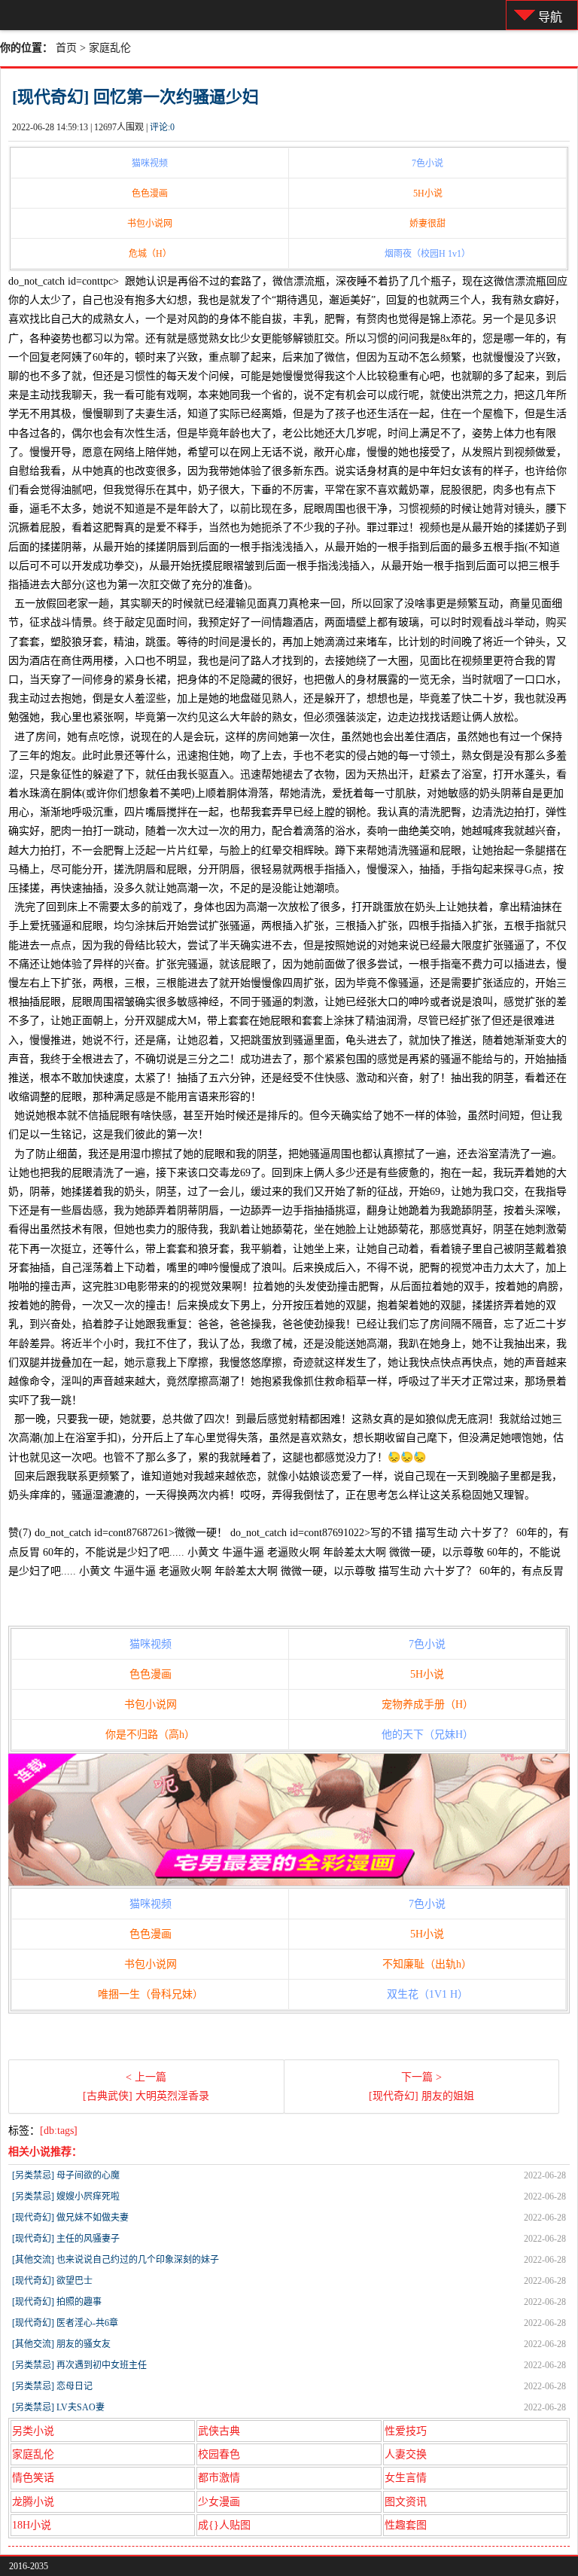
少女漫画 (219, 2502)
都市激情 (219, 2478)
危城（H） (150, 254)
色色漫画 (150, 194)
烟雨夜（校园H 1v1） (427, 254)
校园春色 (219, 2454)
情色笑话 (33, 2478)
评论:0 (162, 127)
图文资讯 (406, 2502)
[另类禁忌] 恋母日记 (52, 2386)
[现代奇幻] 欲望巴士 (52, 2281)
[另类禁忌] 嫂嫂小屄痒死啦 (66, 2196)
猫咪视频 (150, 163)
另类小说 (33, 2431)
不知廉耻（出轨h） (427, 1964)
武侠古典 (219, 2431)
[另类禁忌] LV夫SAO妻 (58, 2407)
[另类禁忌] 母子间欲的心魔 (66, 2175)
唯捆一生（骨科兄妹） (151, 1994)
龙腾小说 (33, 2502)
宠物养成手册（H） (427, 1704)
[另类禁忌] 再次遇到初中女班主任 (79, 2365)
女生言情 (406, 2478)
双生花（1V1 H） (427, 1994)
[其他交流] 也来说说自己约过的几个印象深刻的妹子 (116, 2260)
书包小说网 (150, 224)
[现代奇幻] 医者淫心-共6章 (65, 2323)
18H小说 (32, 2525)
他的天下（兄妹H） (427, 1735)
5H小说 (428, 194)
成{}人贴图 (224, 2525)
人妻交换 (406, 2454)
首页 (66, 48)
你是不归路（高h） (150, 1735)
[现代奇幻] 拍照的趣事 (57, 2302)
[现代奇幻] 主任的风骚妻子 (66, 2239)
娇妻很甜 (427, 224)
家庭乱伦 (110, 48)
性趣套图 (406, 2525)
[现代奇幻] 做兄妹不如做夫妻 (70, 2218)
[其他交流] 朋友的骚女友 (61, 2344)
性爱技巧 (406, 2431)
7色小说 (427, 163)
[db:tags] (59, 2131)
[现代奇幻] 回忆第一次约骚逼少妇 (135, 97)
